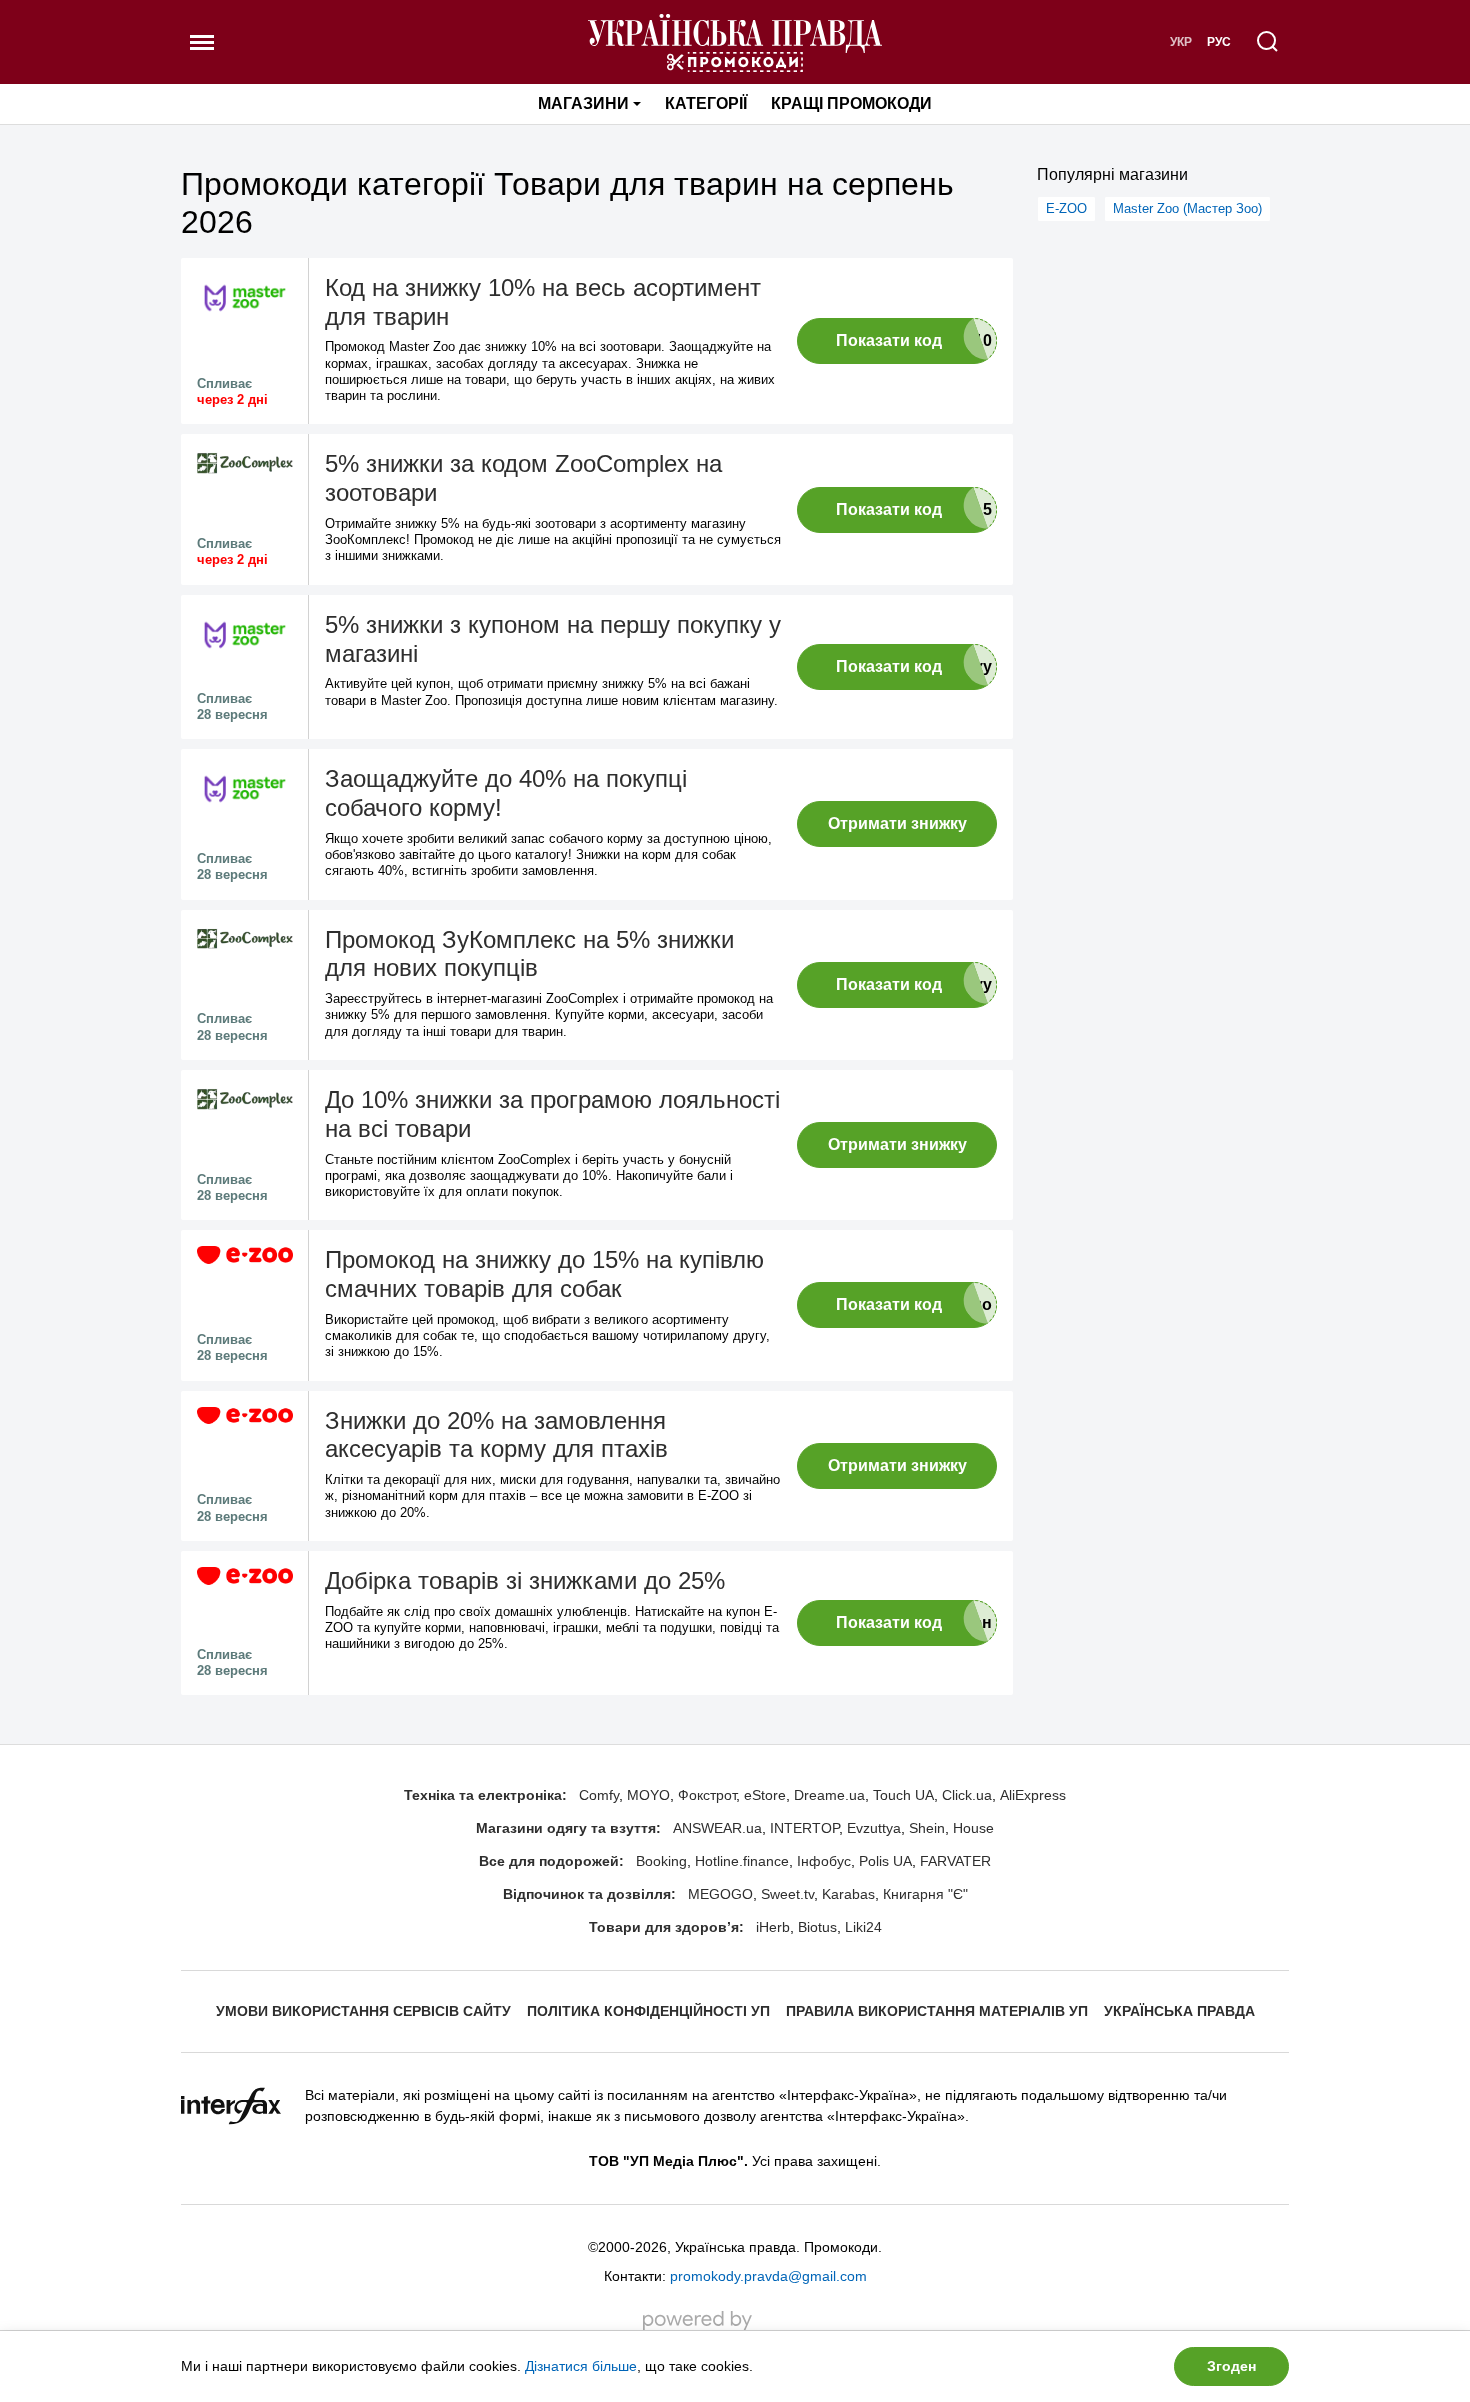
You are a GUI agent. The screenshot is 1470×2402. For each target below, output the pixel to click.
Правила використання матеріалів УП (937, 2011)
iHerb (773, 1927)
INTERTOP (804, 1828)
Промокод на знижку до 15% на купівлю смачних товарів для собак (544, 1274)
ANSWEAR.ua (717, 1828)
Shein (927, 1828)
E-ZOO (1066, 208)
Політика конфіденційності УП (648, 2011)
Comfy (599, 1795)
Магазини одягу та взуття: (568, 1828)
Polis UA (885, 1861)
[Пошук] (1268, 42)
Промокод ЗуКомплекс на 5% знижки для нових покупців (529, 954)
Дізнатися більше (581, 2366)
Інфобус (824, 1861)
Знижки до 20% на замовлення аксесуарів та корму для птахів (496, 1435)
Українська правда (1179, 2011)
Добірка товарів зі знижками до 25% (525, 1580)
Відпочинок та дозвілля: (589, 1894)
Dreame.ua (829, 1795)
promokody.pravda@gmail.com (768, 2276)
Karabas (848, 1894)
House (973, 1828)
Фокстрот (707, 1795)
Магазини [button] (583, 103)
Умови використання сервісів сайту (363, 2011)
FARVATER (955, 1861)
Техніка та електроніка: (485, 1795)
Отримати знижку (897, 823)
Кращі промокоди (851, 103)
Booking (661, 1861)
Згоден (1231, 2366)
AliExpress (1033, 1795)
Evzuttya (874, 1828)
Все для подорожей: (551, 1861)
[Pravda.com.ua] (735, 42)
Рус (1219, 42)
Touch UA (903, 1795)
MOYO (648, 1795)
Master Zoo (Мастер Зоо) (1187, 208)
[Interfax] (231, 2105)
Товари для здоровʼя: (666, 1927)
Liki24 (863, 1927)
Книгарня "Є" (925, 1894)
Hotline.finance (742, 1861)
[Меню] (202, 42)
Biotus (817, 1927)
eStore (765, 1795)
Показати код (889, 340)
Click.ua (967, 1795)
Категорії (706, 103)
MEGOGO (720, 1894)
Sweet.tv (787, 1894)
